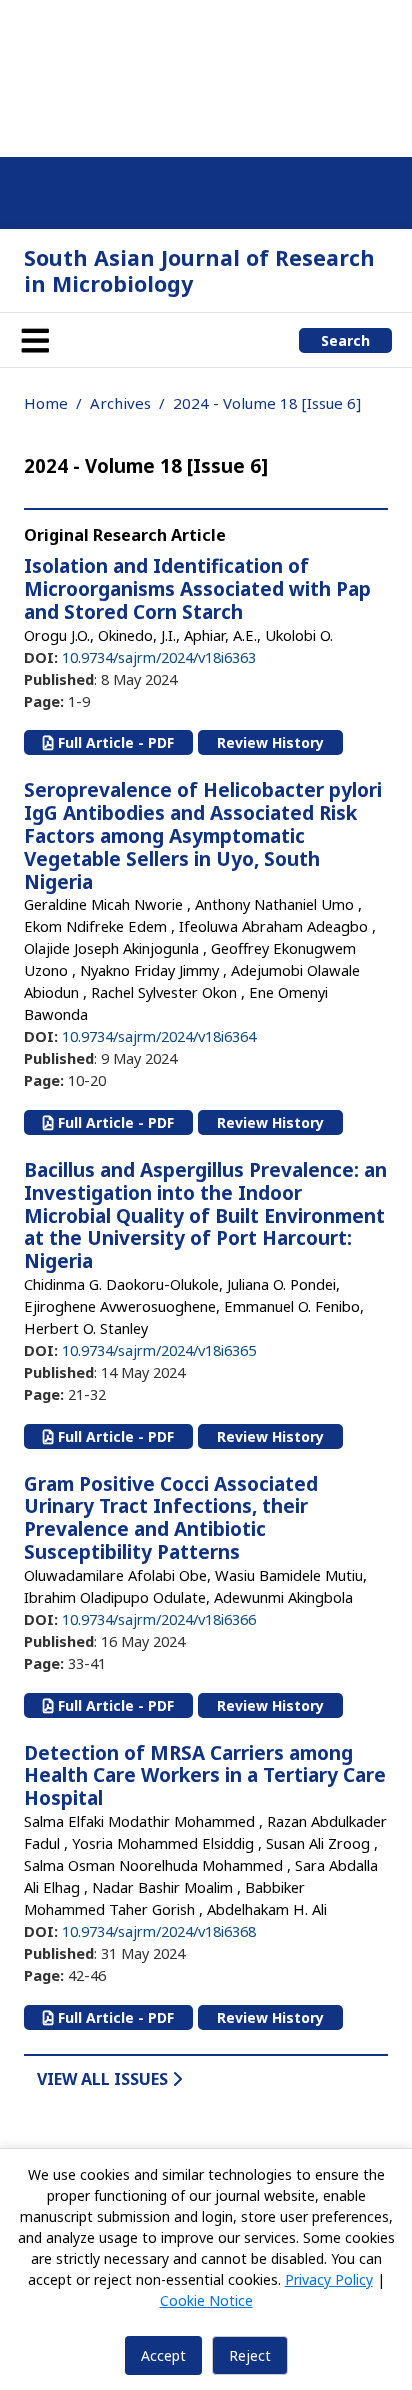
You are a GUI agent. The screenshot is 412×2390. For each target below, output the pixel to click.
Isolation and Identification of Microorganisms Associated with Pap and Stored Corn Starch (197, 589)
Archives (120, 403)
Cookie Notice (206, 2300)
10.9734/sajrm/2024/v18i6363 (159, 657)
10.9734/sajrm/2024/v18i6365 (159, 1350)
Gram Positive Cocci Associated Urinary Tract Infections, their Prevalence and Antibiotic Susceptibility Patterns (171, 1518)
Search (345, 340)
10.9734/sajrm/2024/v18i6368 (159, 1931)
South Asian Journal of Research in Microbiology (199, 270)
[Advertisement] (198, 75)
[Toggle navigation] (35, 340)
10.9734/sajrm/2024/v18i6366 (159, 1619)
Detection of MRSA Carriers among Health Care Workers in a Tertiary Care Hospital (205, 1776)
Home (46, 403)
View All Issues (104, 2079)
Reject (250, 2355)
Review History (270, 742)
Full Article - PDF (114, 742)
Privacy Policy (329, 2279)
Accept (163, 2355)
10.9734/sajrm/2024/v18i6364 (159, 1036)
